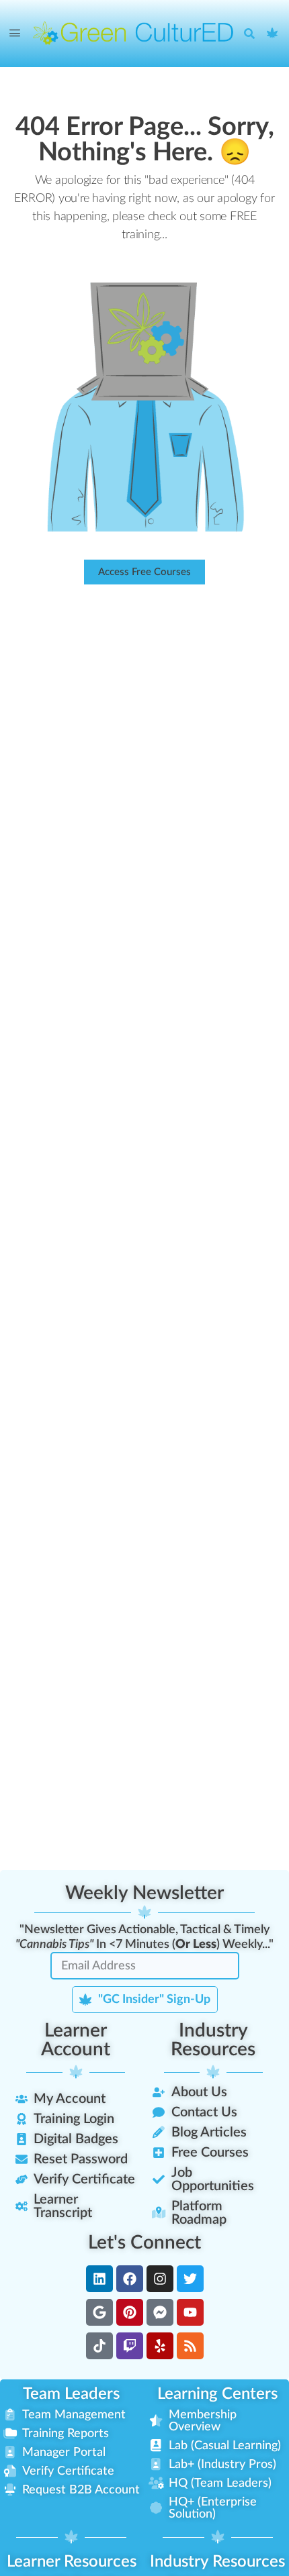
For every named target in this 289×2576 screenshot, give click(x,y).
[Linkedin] (99, 2279)
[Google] (99, 2312)
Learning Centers (217, 2394)
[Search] (253, 34)
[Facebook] (130, 2279)
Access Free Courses (144, 572)
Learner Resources (72, 2562)
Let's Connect (144, 2243)
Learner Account (76, 2040)
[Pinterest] (130, 2312)
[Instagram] (160, 2279)
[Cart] (273, 34)
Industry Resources (213, 2040)
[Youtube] (190, 2312)
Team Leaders (71, 2394)
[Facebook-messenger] (160, 2312)
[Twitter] (190, 2279)
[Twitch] (130, 2346)
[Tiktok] (99, 2346)
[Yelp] (160, 2346)
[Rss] (190, 2346)
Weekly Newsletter (144, 1893)
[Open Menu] (15, 34)
